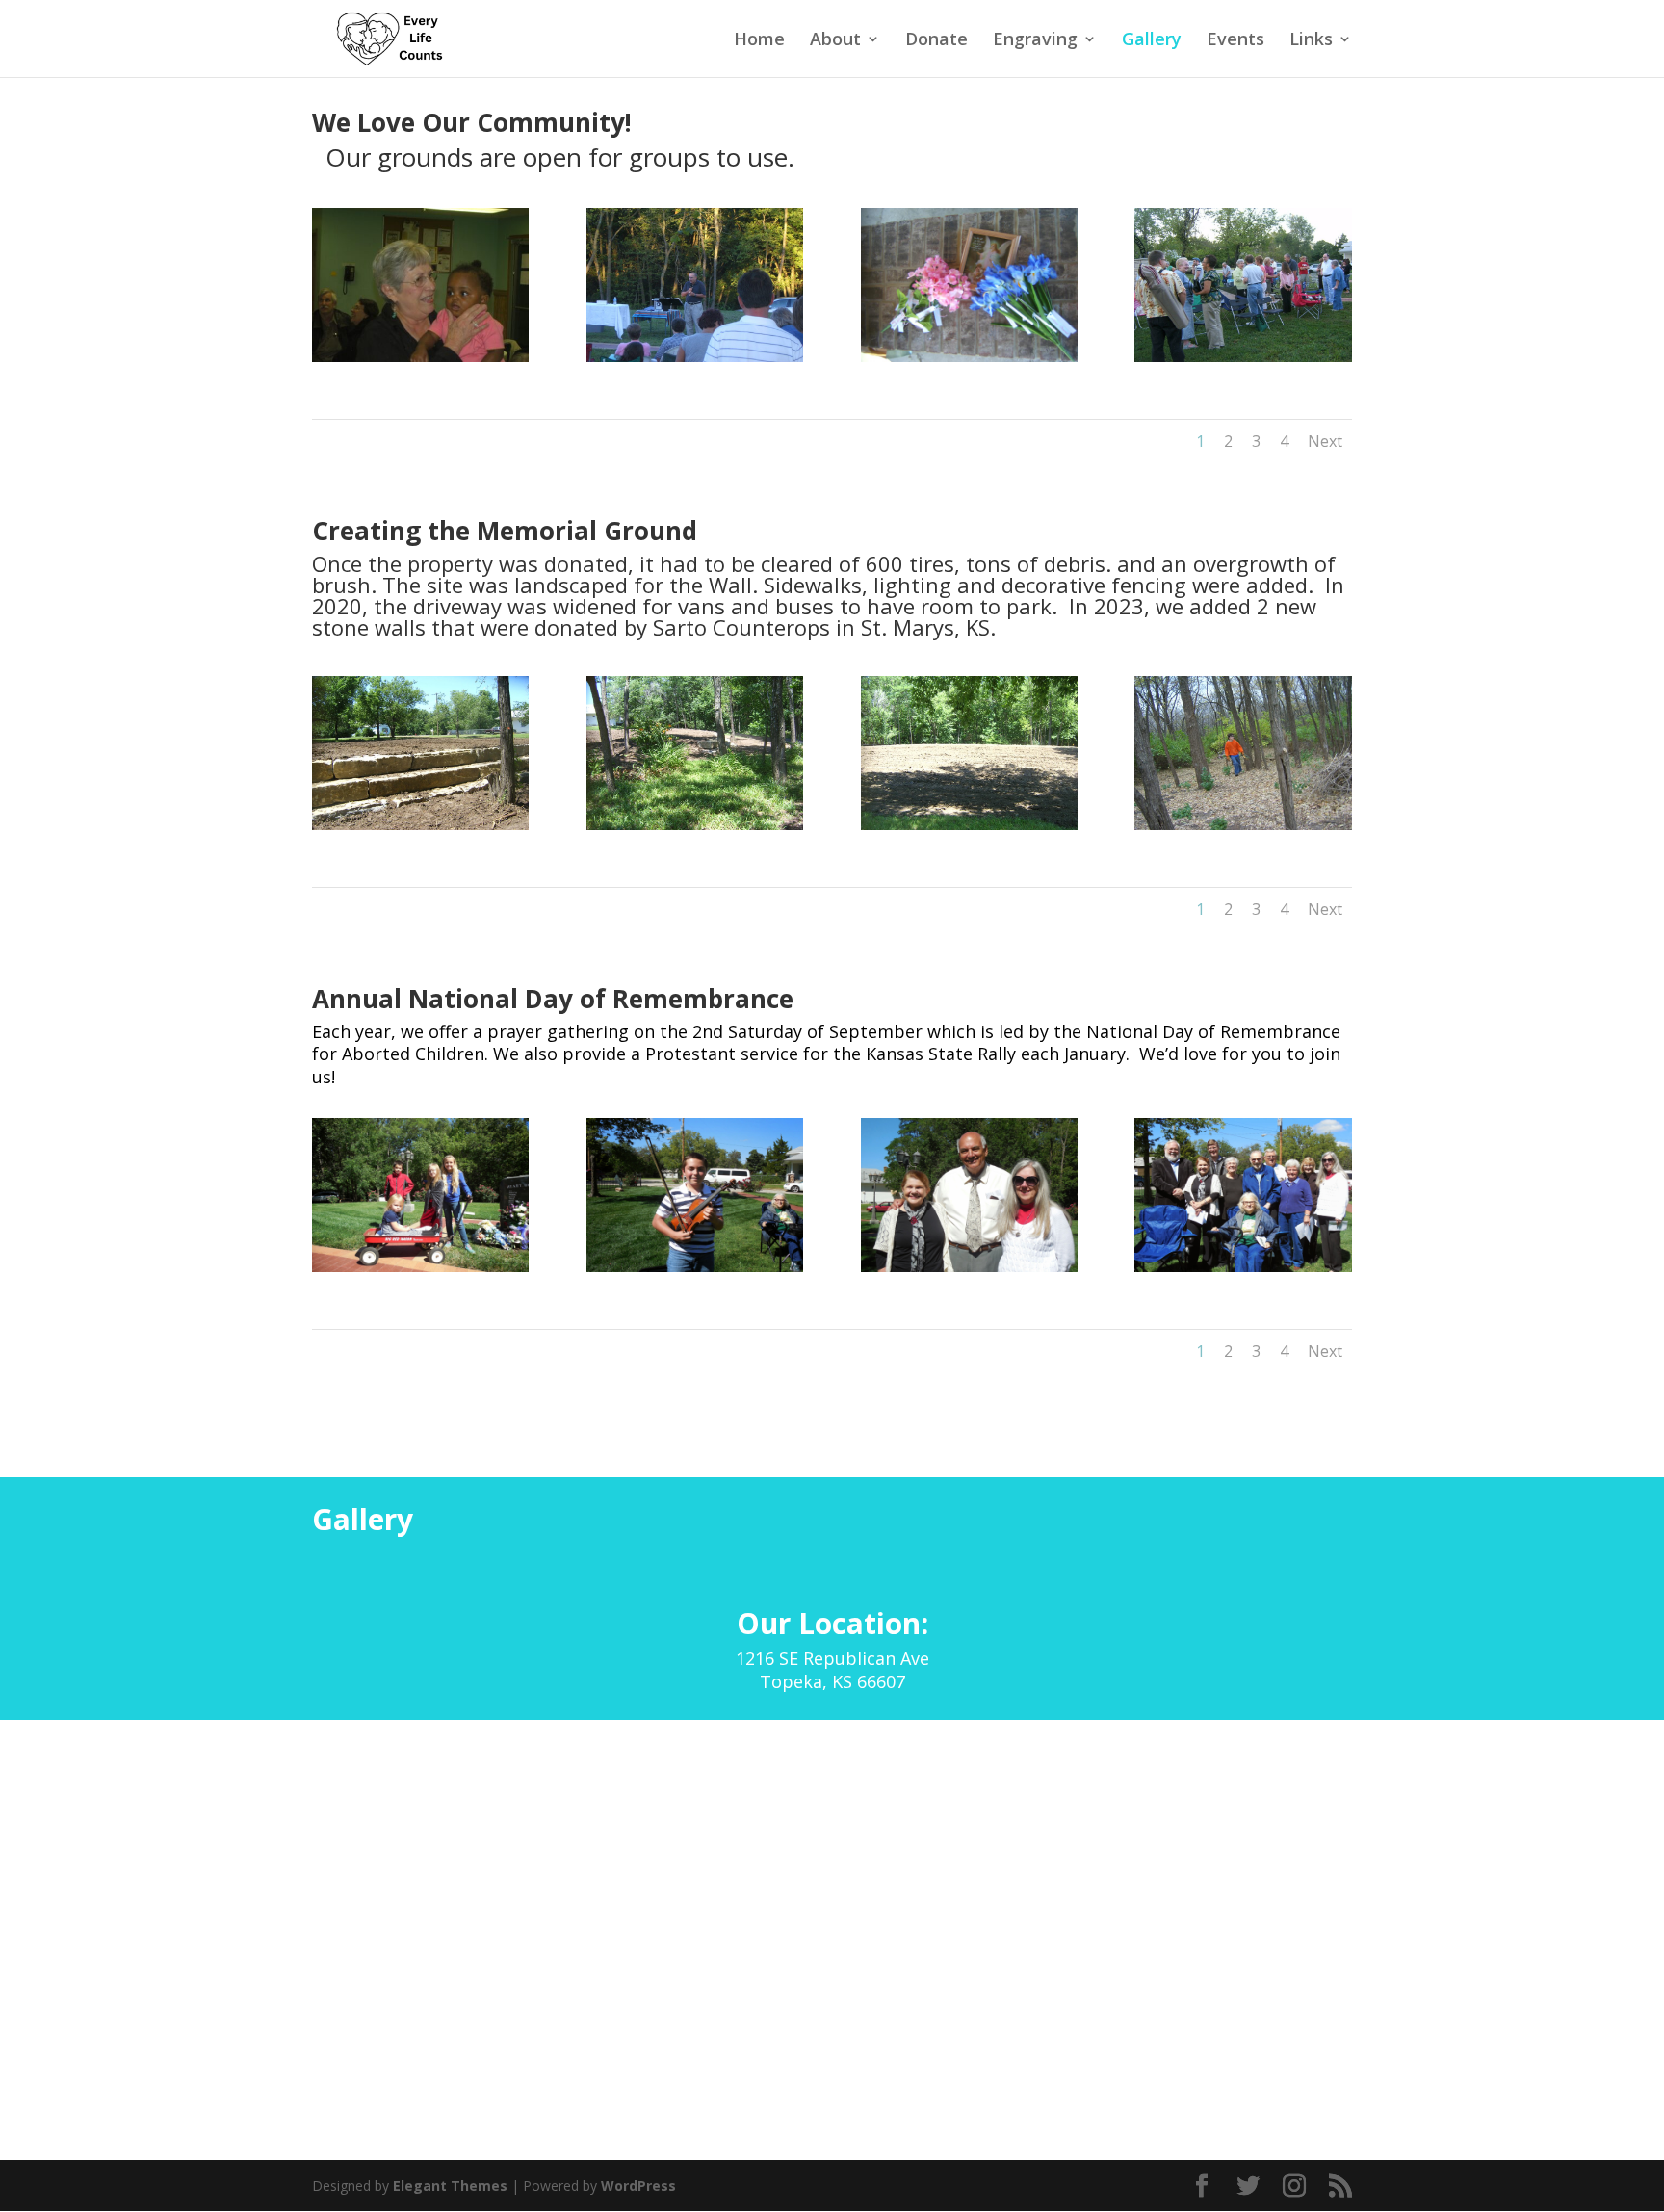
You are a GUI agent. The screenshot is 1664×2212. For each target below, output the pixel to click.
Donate (936, 41)
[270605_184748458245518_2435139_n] (420, 825)
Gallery (1152, 41)
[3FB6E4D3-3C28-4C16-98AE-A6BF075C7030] (420, 357)
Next (1325, 441)
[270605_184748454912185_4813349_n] (695, 825)
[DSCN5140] (969, 1267)
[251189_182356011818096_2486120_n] (1243, 357)
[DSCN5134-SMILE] (420, 1267)
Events (1235, 41)
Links (1311, 41)
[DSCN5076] (1243, 1267)
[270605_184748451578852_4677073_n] (969, 825)
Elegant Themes (450, 2186)
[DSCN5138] (695, 1267)
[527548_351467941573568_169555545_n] (969, 357)
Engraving (1035, 41)
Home (759, 41)
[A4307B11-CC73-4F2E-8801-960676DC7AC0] (695, 357)
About (835, 41)
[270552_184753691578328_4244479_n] (1243, 825)
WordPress (638, 2186)
